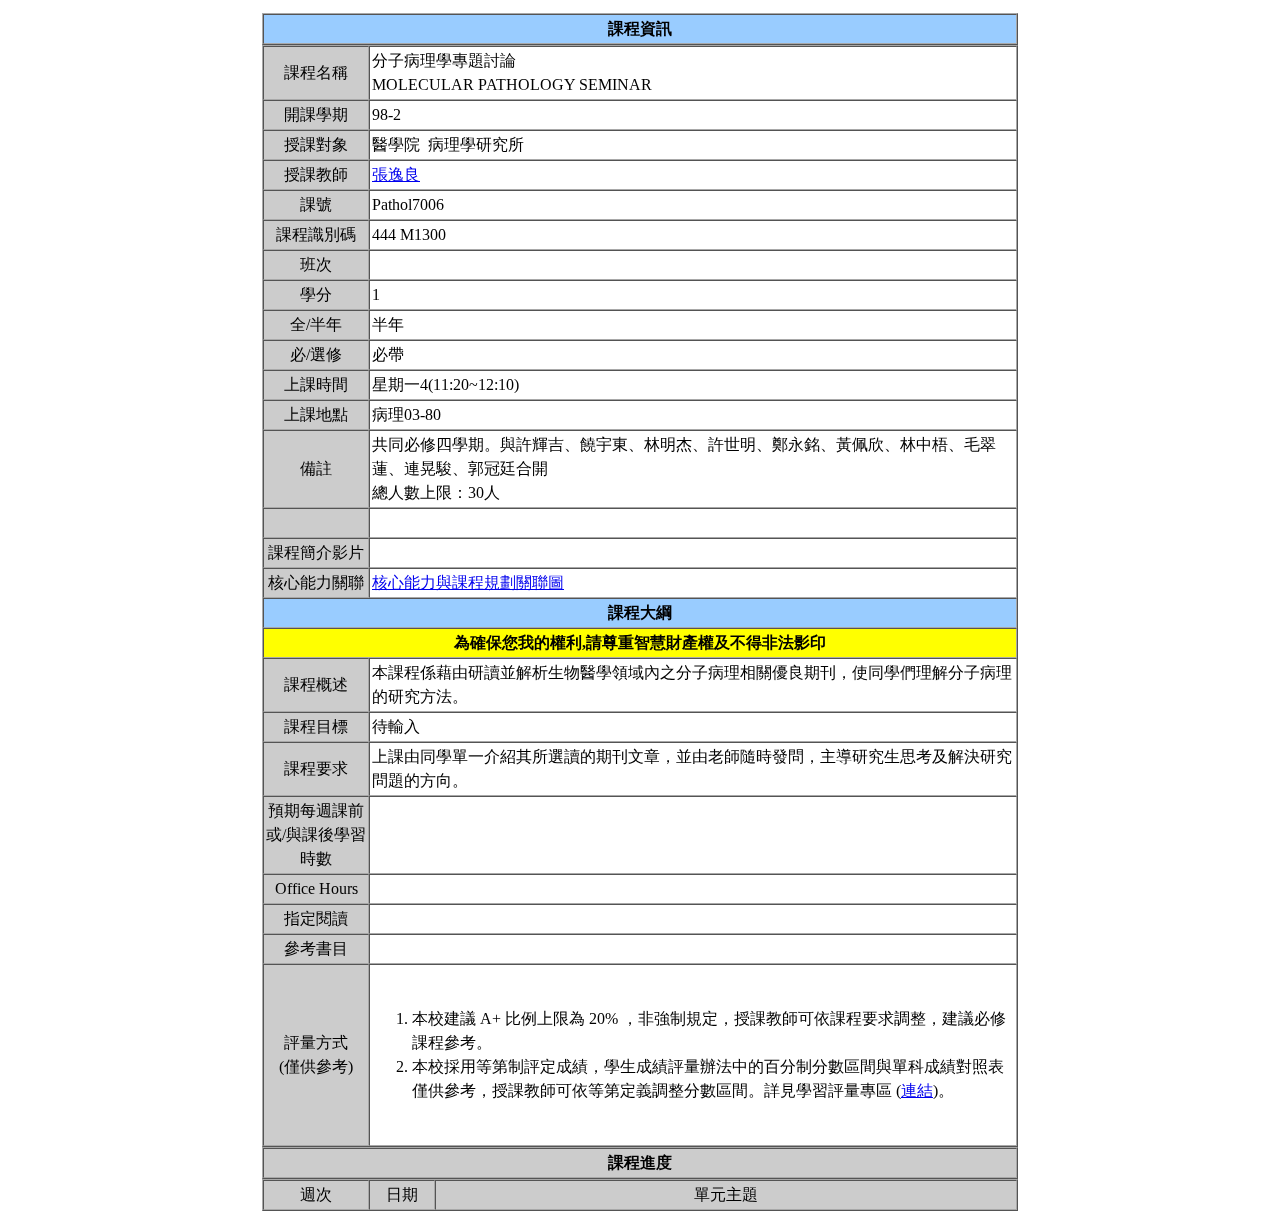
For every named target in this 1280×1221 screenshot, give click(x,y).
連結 (917, 1090)
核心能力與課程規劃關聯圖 (468, 582)
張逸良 (396, 174)
